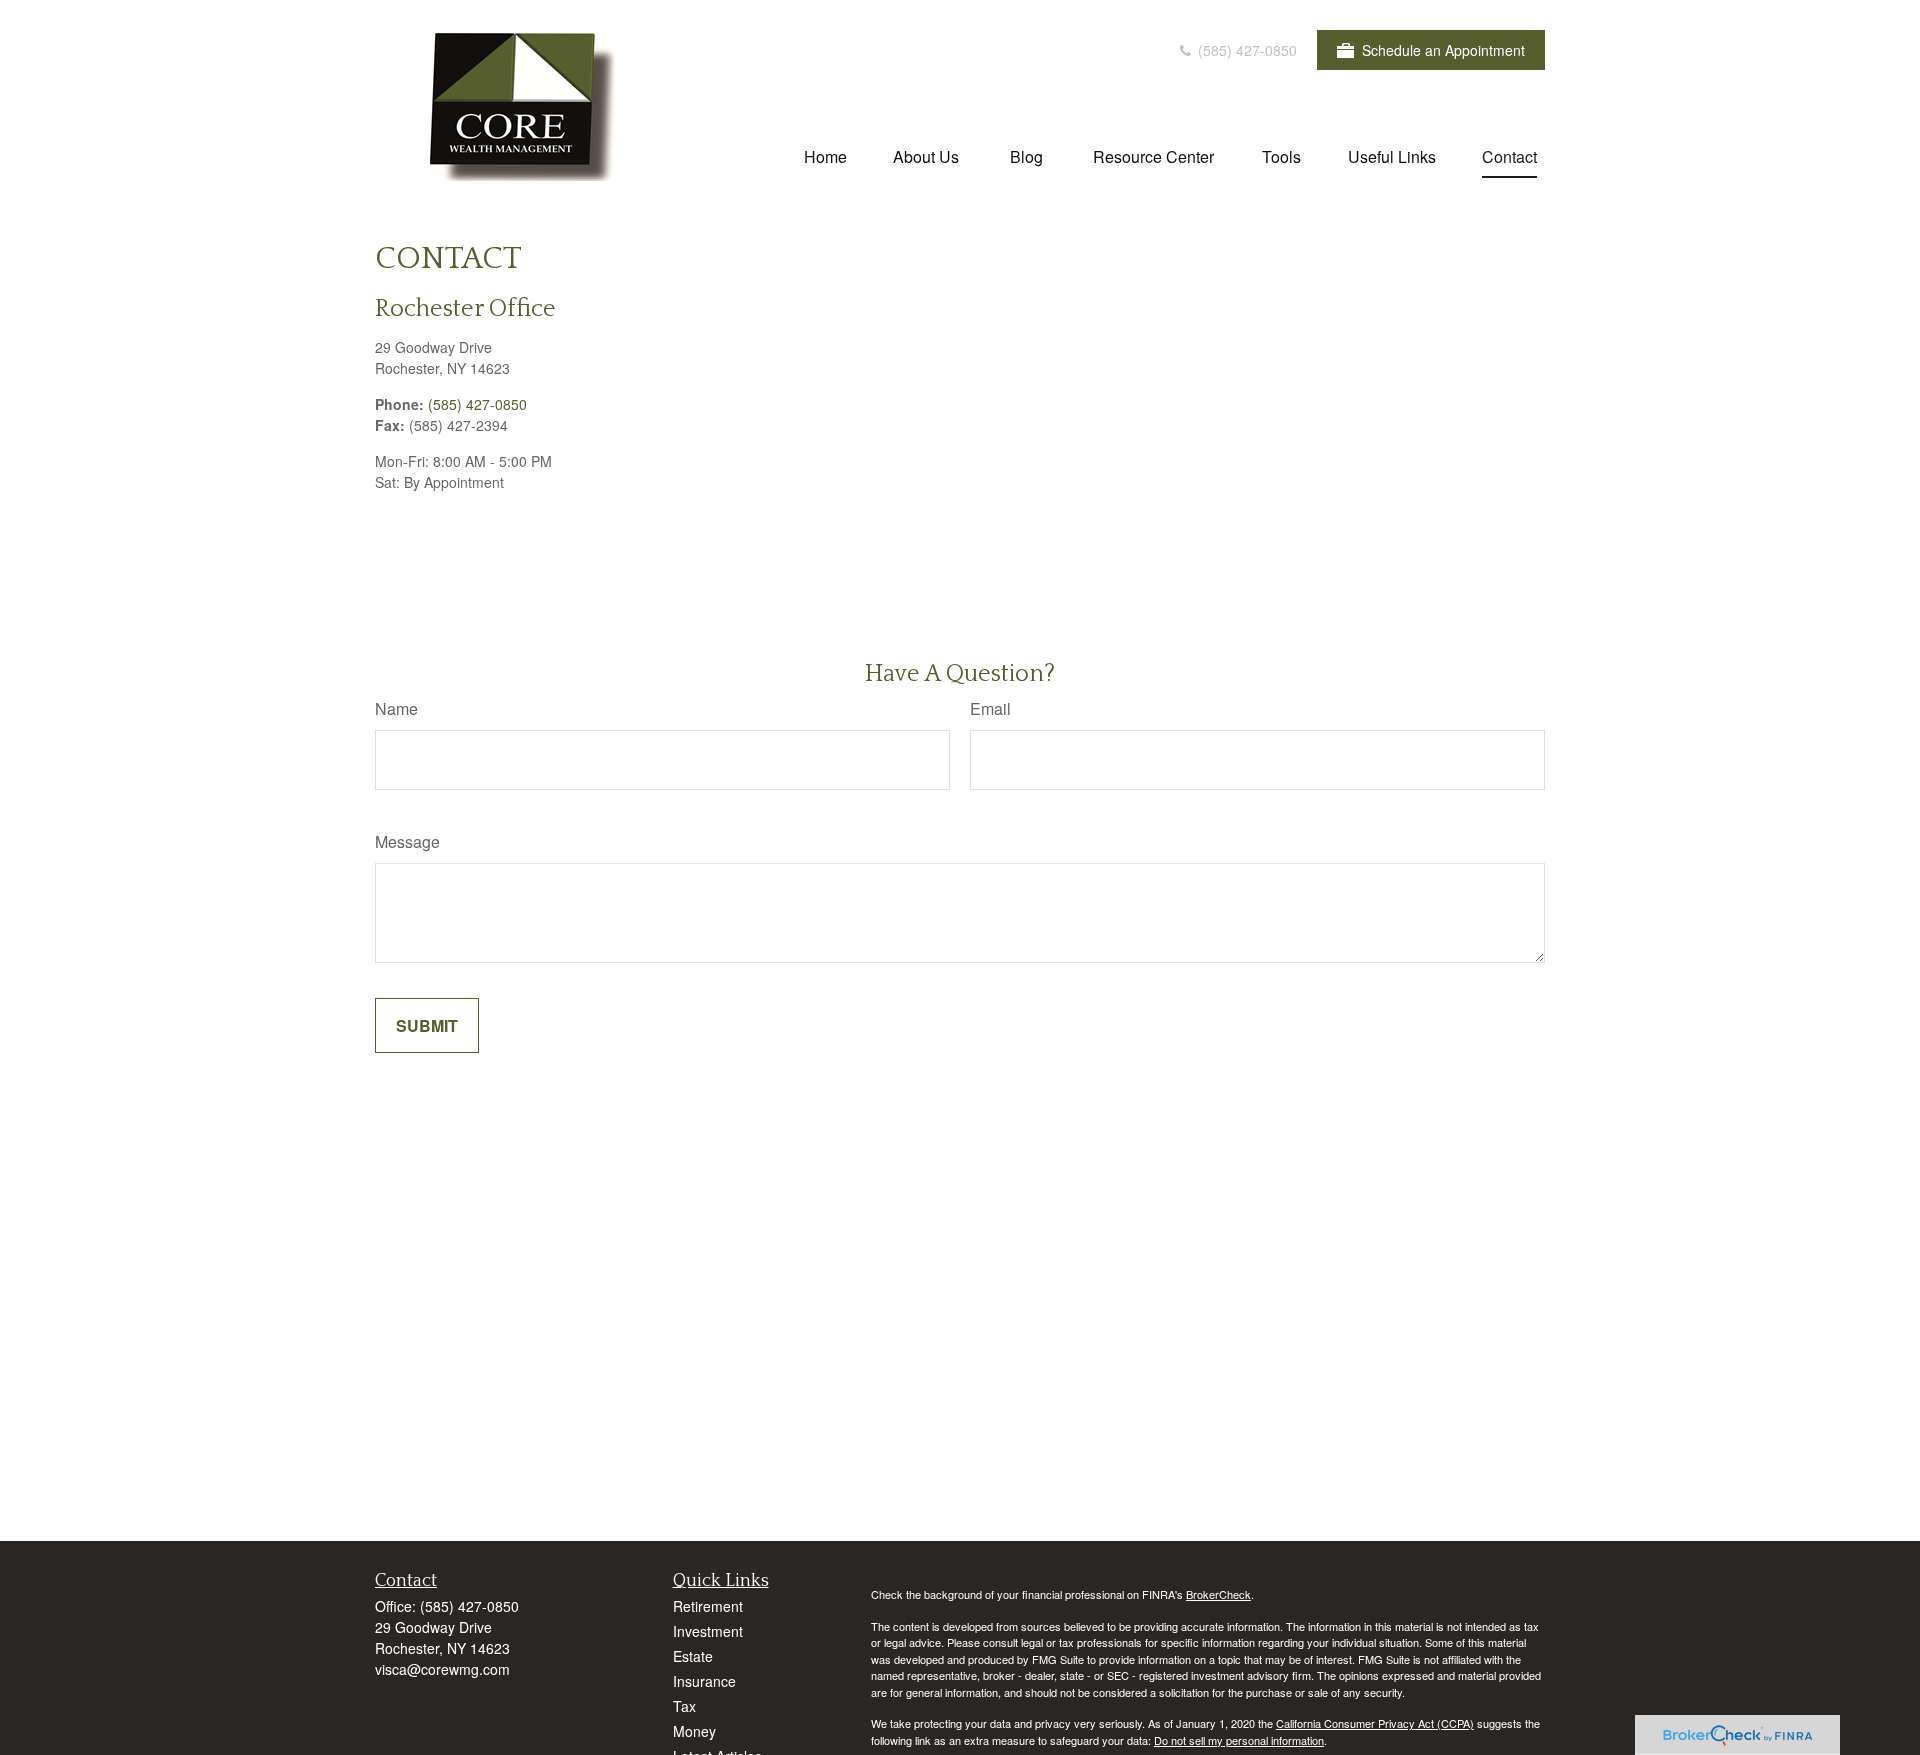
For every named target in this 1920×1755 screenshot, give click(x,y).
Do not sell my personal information (1239, 1740)
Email (990, 708)
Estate (693, 1656)
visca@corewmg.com (442, 1669)
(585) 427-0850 (1245, 50)
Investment (708, 1631)
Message (407, 841)
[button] (825, 155)
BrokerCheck (1218, 1594)
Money (694, 1731)
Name (396, 708)
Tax (684, 1706)
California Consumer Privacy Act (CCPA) (1375, 1723)
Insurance (704, 1681)
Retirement (708, 1606)
